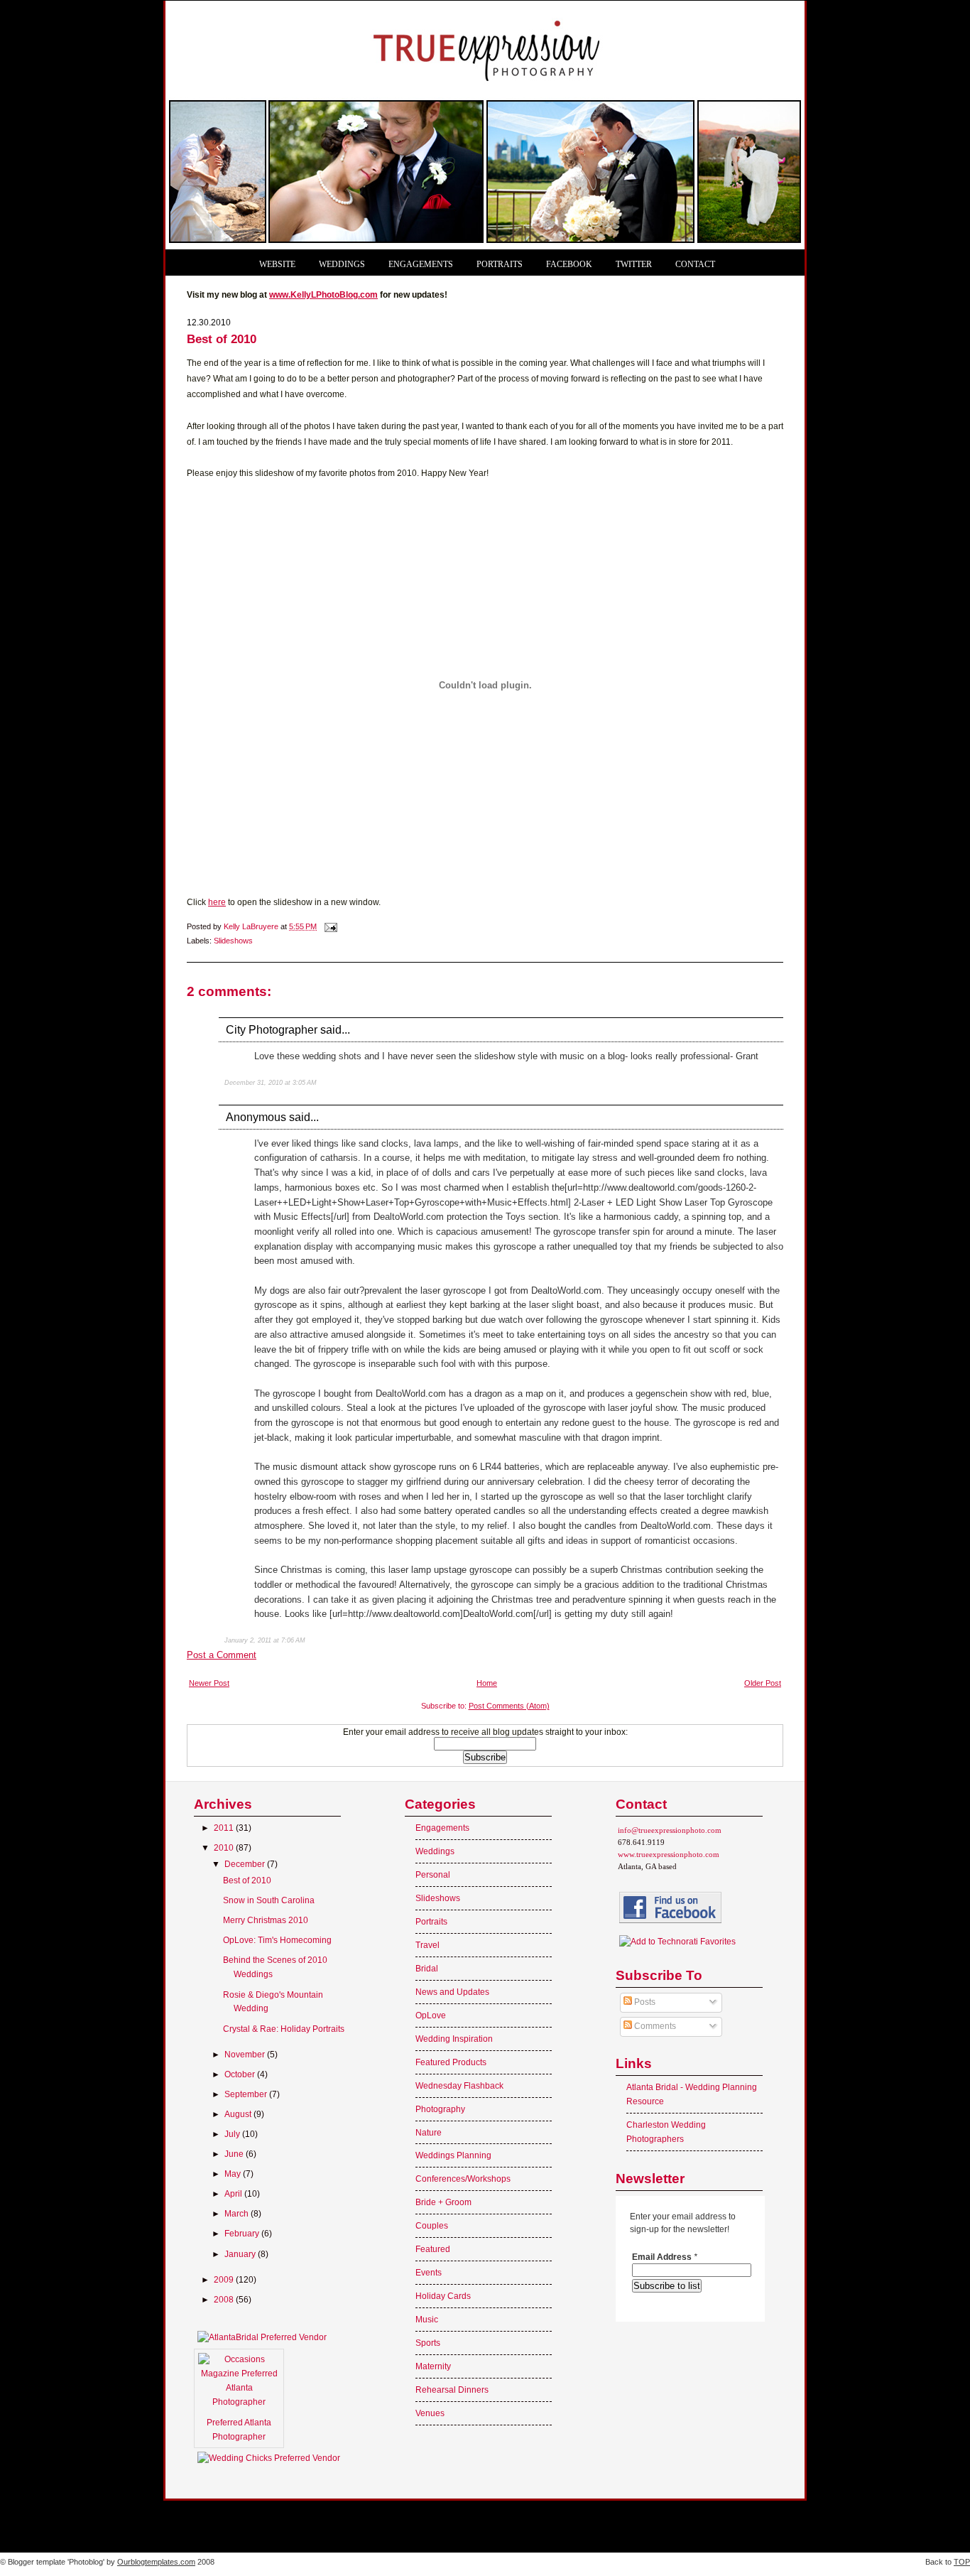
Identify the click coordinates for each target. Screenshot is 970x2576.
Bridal (427, 1969)
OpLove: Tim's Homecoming (277, 1940)
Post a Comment (222, 1655)
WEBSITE (277, 265)
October (241, 2074)
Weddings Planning (453, 2155)
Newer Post (209, 1683)
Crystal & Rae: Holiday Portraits (284, 2029)
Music (427, 2320)
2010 (225, 1848)
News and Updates (452, 1992)
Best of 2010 (247, 1880)
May (234, 2174)
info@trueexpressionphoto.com (670, 1830)
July (233, 2134)
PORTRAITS (500, 265)
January (241, 2254)
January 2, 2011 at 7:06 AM (265, 1640)
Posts (644, 2002)
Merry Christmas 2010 (266, 1920)
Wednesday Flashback (459, 2086)
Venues (430, 2413)
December (246, 1864)
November (246, 2055)
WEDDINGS (342, 265)
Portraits (431, 1922)
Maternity (433, 2366)
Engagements (442, 1828)
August (239, 2114)
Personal (433, 1875)
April (234, 2194)
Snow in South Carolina (269, 1900)
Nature (429, 2133)
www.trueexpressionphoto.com (669, 1854)
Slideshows (233, 941)
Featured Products (451, 2062)
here (217, 902)
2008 (225, 2300)
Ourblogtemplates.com (156, 2562)
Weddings (435, 1851)
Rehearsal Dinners (452, 2390)
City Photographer (272, 1029)
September (247, 2094)
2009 (225, 2280)
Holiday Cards (443, 2296)
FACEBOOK (569, 265)
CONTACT (695, 265)
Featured (433, 2249)
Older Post (763, 1683)
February (243, 2234)
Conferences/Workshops (463, 2179)
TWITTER (634, 265)
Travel (427, 1945)
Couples (432, 2226)
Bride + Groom (443, 2202)
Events (429, 2273)
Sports (428, 2343)
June (235, 2154)
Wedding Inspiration (454, 2039)
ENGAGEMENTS (421, 265)
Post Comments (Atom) (509, 1706)
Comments (654, 2026)
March (238, 2214)
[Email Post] (330, 926)
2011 (225, 1828)
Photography (440, 2109)
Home (487, 1683)
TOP (962, 2562)
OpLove (431, 2015)
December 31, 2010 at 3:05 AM (271, 1083)
